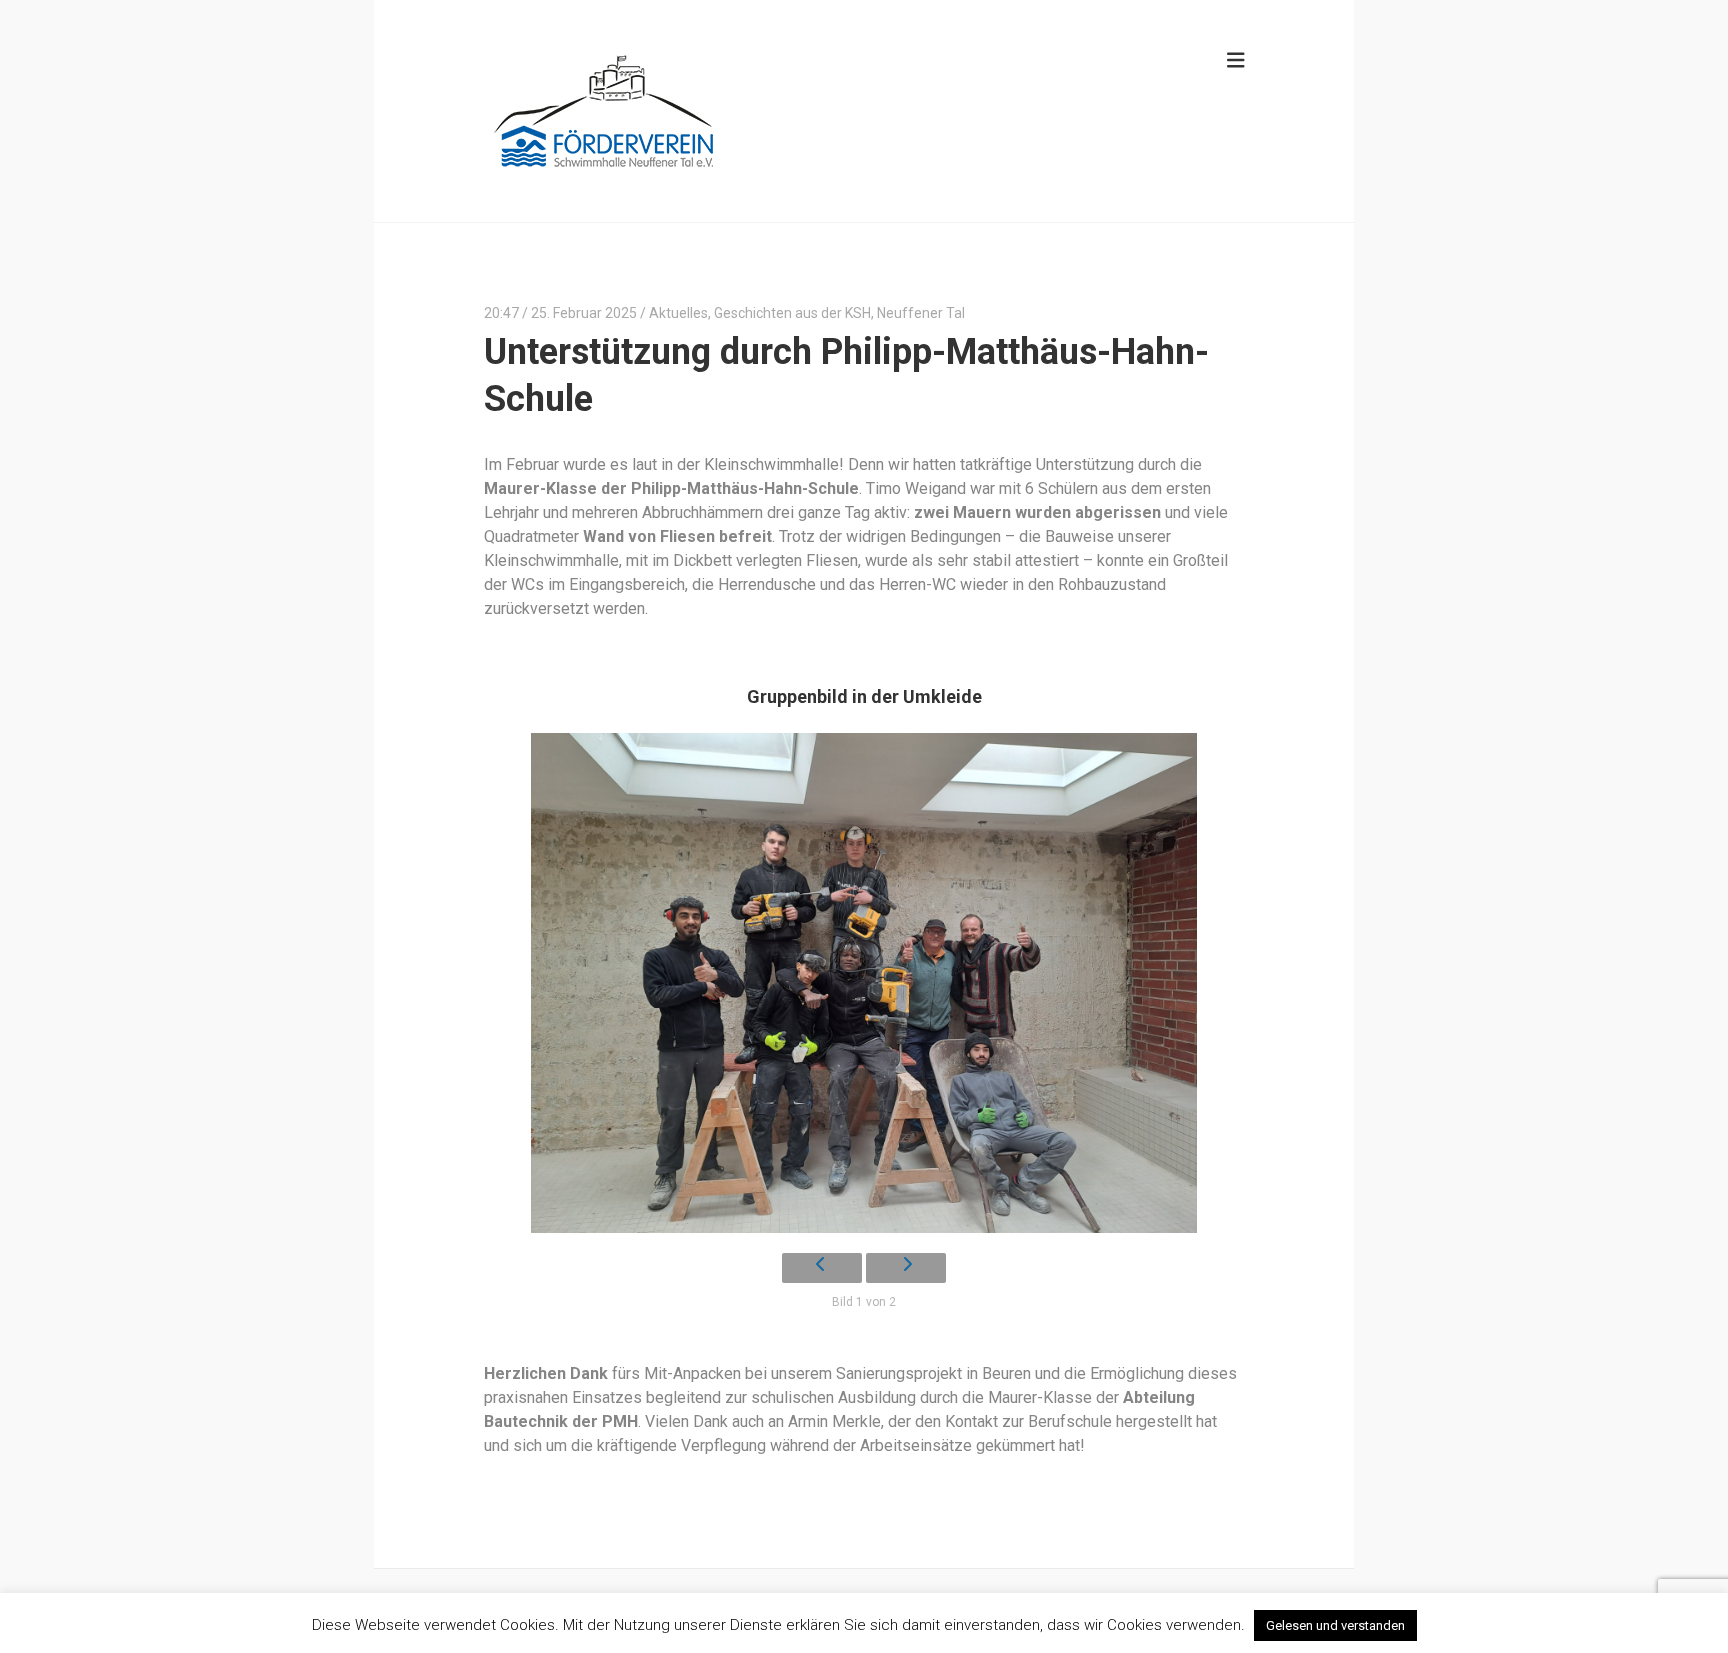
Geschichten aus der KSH (792, 313)
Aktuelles (678, 313)
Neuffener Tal (921, 313)
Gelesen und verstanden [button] (1335, 1625)
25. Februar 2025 (584, 313)
